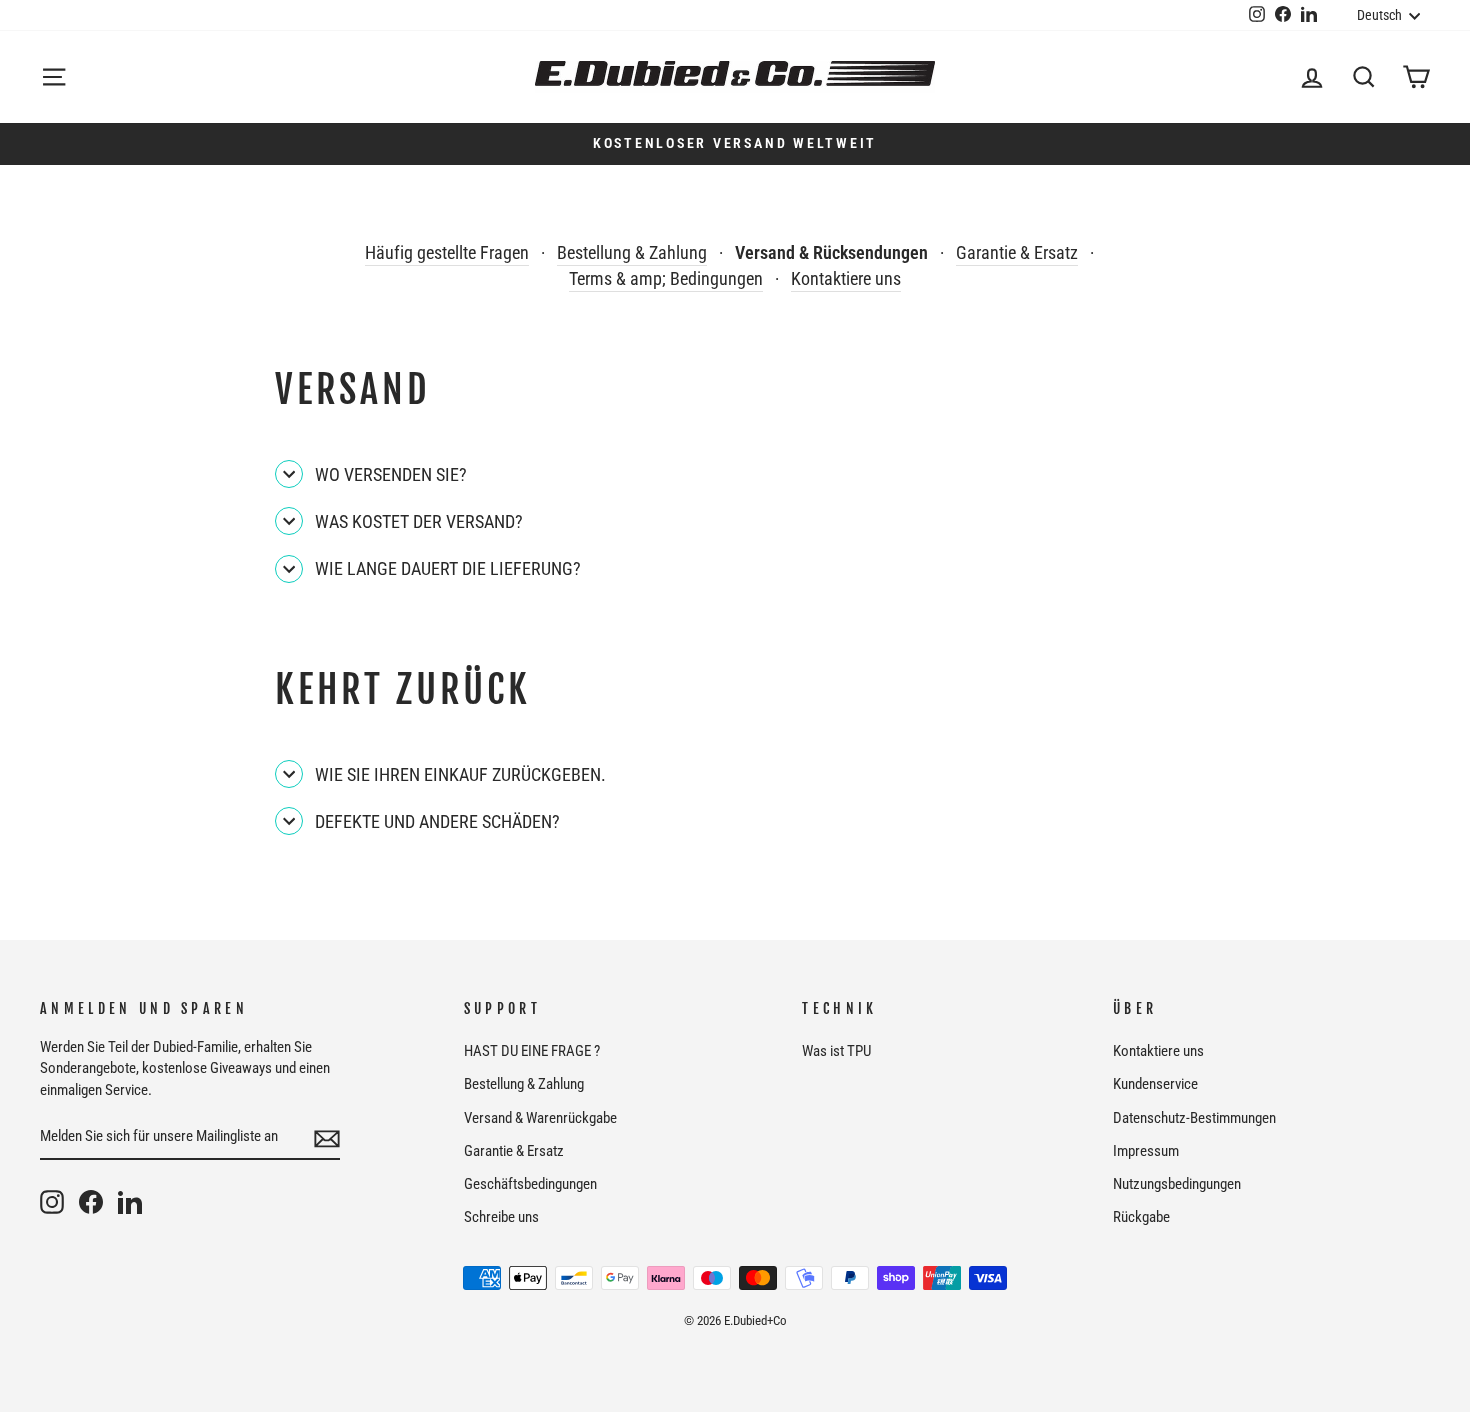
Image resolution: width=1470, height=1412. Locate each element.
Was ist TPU (836, 1051)
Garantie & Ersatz (1017, 252)
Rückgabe (1141, 1217)
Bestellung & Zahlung (632, 252)
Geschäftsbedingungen (530, 1184)
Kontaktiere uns (846, 278)
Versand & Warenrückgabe (540, 1118)
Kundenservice (1155, 1084)
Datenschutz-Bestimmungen (1194, 1118)
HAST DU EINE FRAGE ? (532, 1051)
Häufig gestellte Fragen (447, 252)
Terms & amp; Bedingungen (666, 278)
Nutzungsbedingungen (1177, 1184)
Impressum (1146, 1151)
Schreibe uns (501, 1217)
